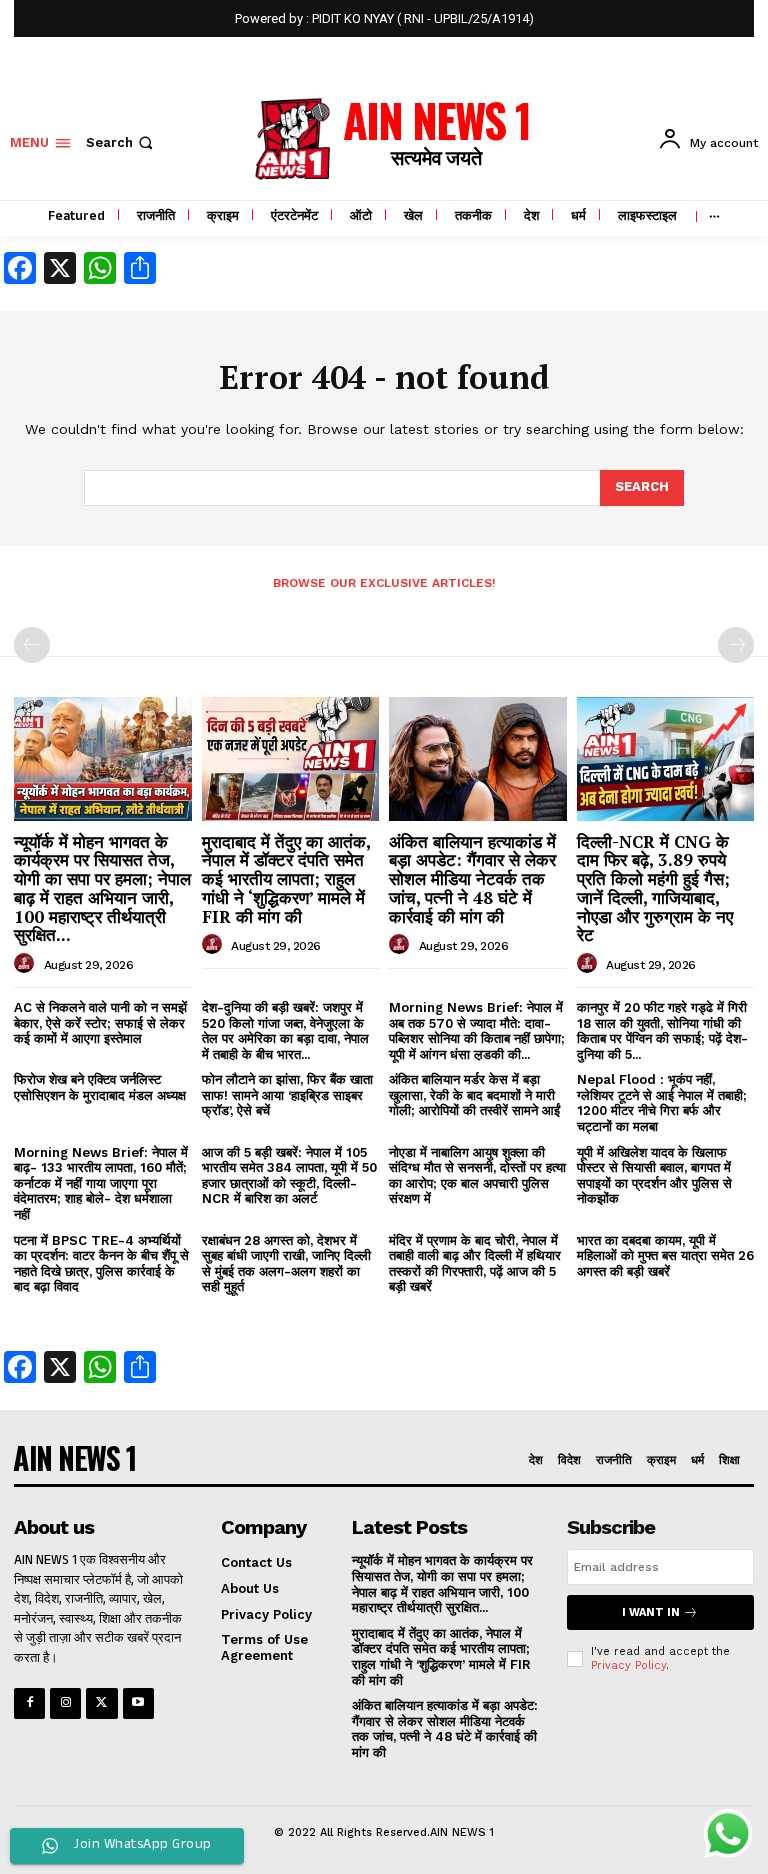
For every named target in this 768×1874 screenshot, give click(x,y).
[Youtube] (138, 1703)
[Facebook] (29, 1703)
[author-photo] (27, 964)
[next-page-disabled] (736, 645)
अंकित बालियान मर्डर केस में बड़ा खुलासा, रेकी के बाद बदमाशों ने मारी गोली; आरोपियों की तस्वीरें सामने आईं (474, 1095)
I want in (651, 1612)
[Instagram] (65, 1703)
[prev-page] (32, 645)
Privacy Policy (628, 1665)
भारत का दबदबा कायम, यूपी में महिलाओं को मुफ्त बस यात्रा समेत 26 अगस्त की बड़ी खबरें (665, 1256)
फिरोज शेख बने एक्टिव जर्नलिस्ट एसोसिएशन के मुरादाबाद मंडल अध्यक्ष (100, 1087)
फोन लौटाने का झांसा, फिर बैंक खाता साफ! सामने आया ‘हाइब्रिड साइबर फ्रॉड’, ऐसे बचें (287, 1095)
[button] (121, 142)
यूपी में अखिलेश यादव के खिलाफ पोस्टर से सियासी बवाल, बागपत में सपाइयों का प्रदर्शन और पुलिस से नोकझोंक (654, 1176)
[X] (101, 1703)
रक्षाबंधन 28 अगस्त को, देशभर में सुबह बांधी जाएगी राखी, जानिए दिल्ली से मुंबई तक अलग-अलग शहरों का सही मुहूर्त (286, 1264)
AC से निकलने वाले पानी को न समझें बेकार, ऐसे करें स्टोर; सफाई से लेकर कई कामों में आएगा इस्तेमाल (100, 1023)
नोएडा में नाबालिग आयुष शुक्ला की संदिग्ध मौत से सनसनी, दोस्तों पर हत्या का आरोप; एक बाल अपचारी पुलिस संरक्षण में (477, 1176)
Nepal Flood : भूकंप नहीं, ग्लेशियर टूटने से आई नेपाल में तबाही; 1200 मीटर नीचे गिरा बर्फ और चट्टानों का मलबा (662, 1103)
